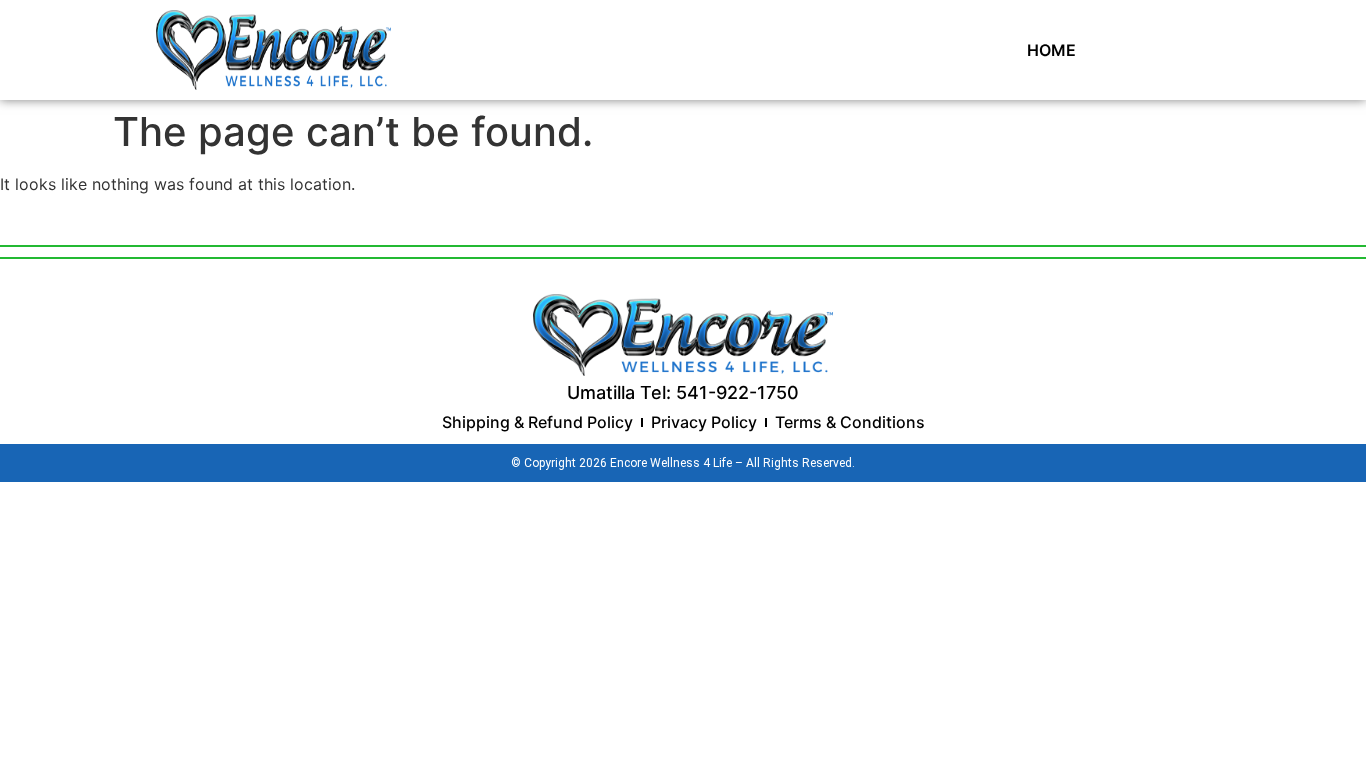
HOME (1051, 50)
